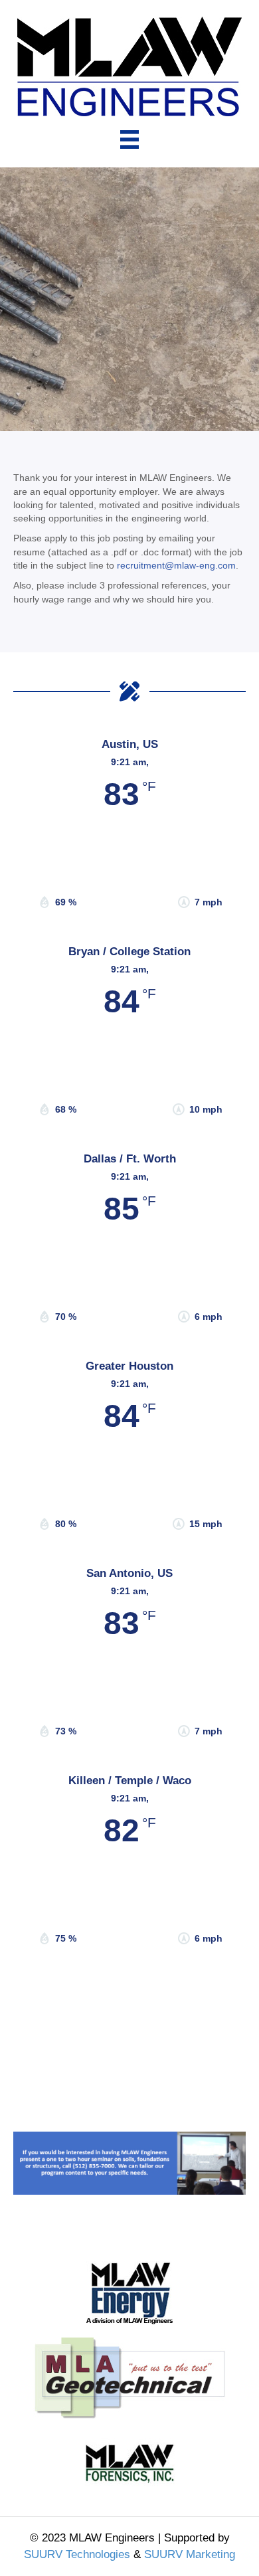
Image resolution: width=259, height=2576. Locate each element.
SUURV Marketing (190, 2554)
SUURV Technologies (77, 2554)
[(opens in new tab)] (129, 2377)
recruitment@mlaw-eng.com (176, 565)
